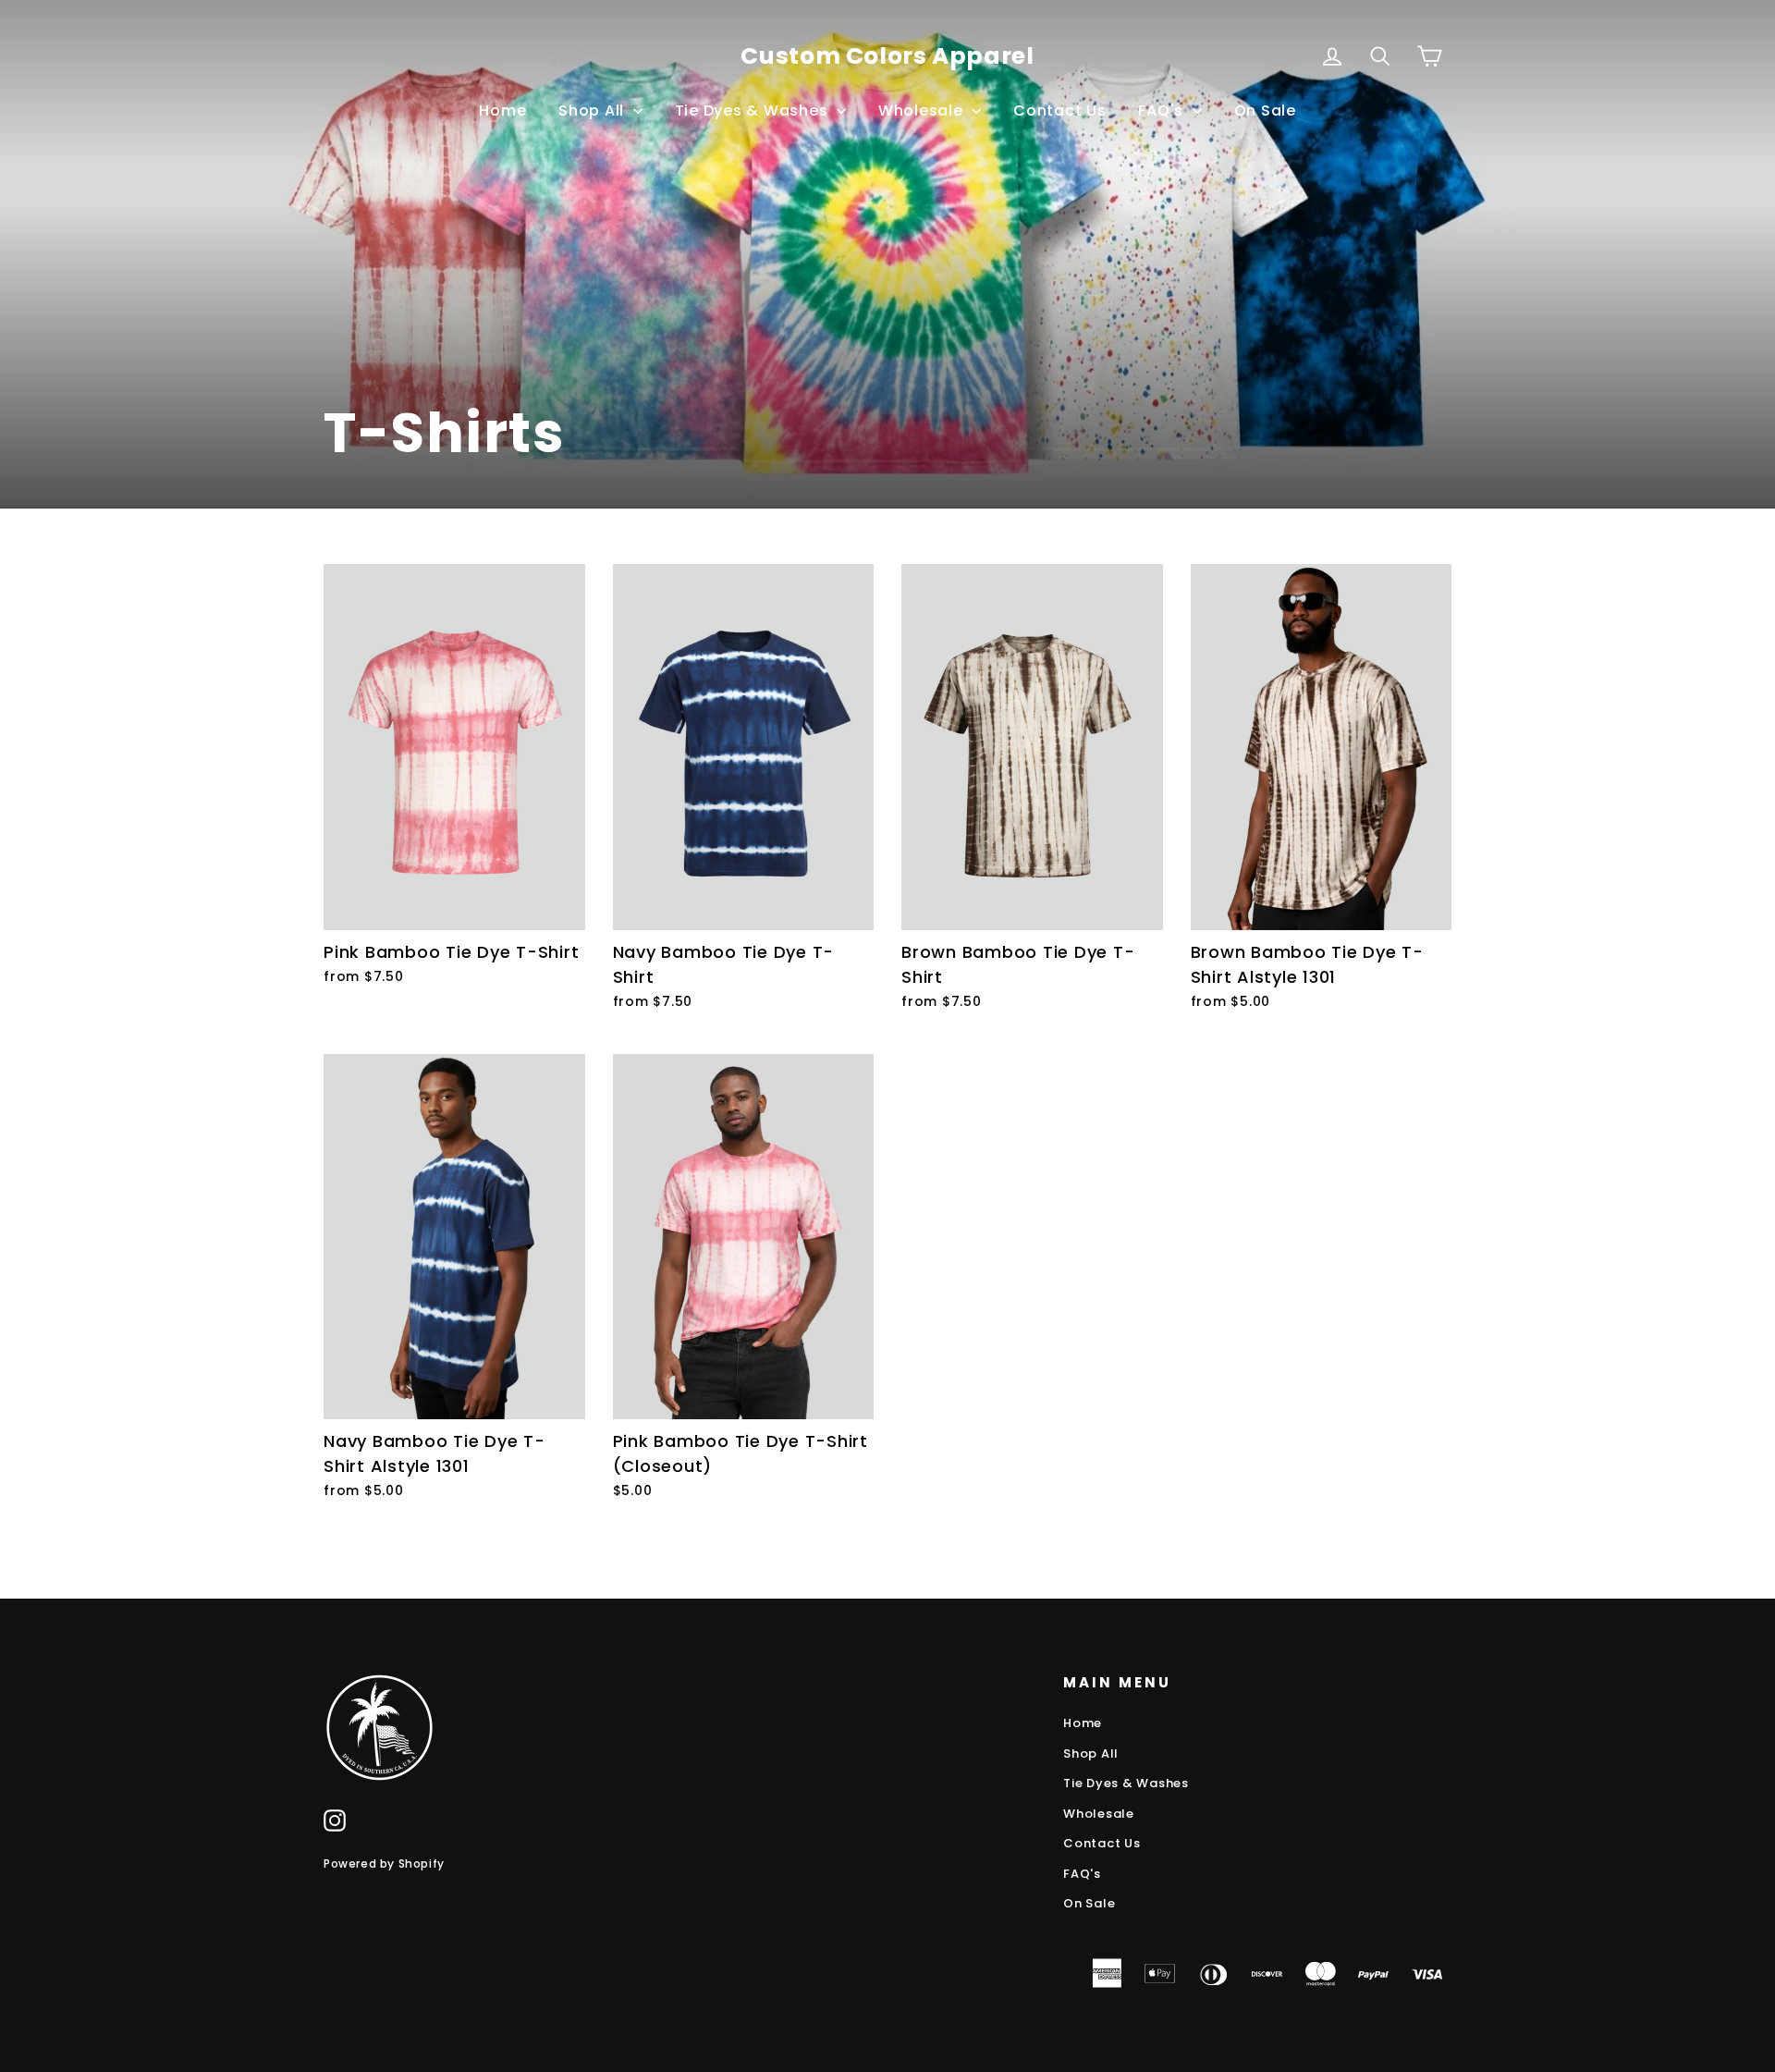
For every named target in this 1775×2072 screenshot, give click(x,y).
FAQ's (1163, 110)
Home (502, 110)
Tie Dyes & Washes (754, 110)
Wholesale (923, 110)
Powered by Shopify (384, 1864)
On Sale (1265, 110)
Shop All (594, 110)
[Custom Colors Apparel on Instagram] (335, 1820)
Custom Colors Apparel (887, 56)
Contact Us (1060, 110)
